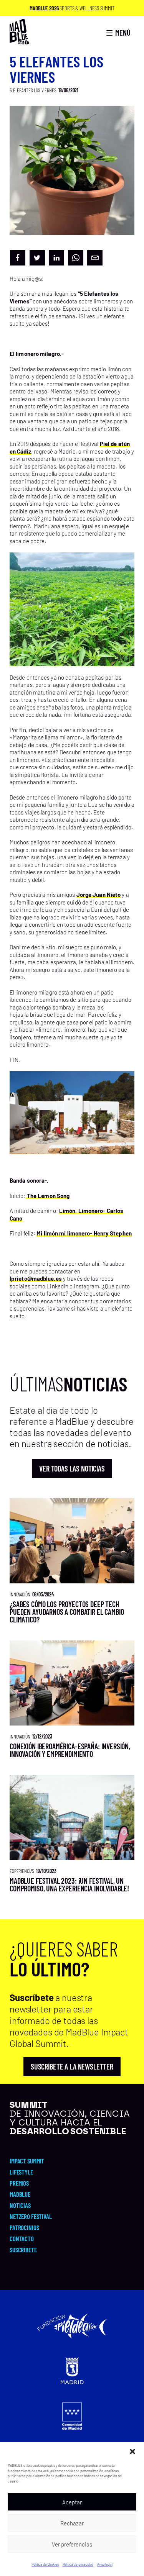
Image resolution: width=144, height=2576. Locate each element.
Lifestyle (21, 2172)
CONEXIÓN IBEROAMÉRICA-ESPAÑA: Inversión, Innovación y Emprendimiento (70, 1750)
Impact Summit (27, 2161)
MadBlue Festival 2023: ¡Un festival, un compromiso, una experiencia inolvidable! (69, 1884)
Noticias (20, 2205)
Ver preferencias (72, 2544)
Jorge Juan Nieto (99, 895)
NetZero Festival (31, 2216)
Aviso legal (105, 2564)
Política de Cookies (45, 2564)
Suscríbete (23, 2250)
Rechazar (72, 2523)
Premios (19, 2183)
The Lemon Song (48, 1196)
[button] (132, 2451)
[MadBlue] (19, 41)
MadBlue (20, 2194)
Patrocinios (24, 2227)
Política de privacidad (78, 2564)
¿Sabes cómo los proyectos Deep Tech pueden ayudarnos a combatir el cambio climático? (67, 1612)
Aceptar (72, 2502)
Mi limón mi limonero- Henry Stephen (84, 1233)
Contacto (22, 2238)
